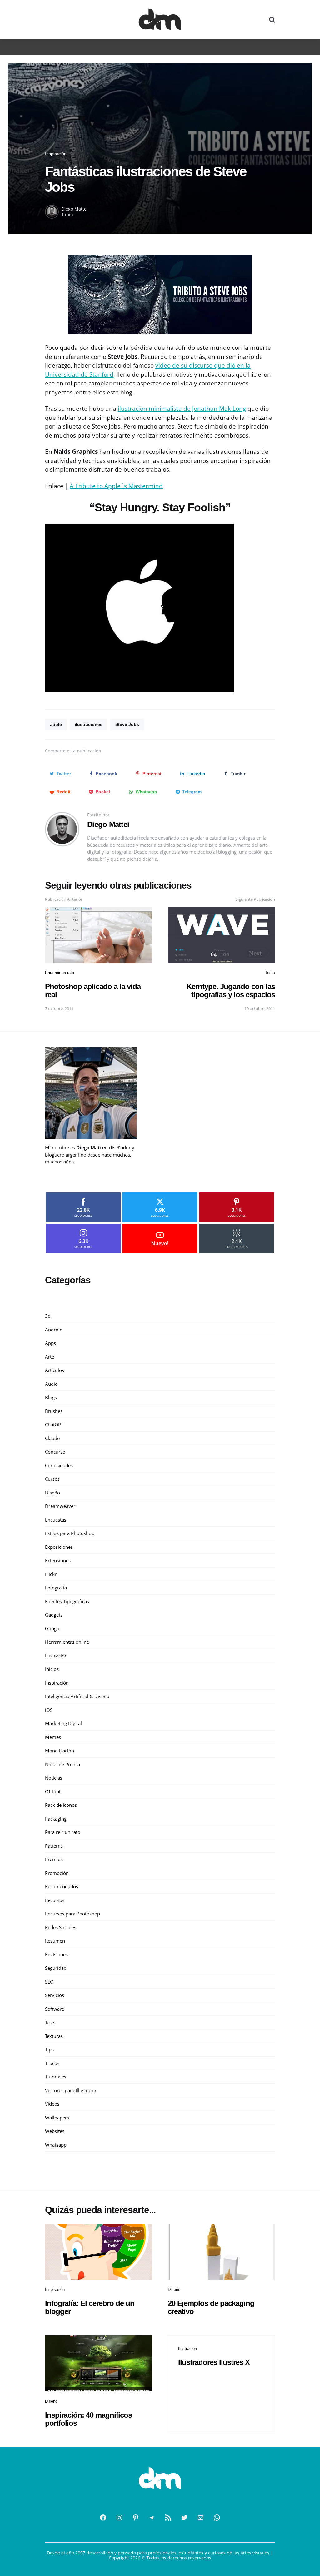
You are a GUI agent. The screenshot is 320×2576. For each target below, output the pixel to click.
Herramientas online (67, 1642)
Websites (55, 2131)
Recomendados (62, 1886)
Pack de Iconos (61, 1805)
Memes (53, 1737)
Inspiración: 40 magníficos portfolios (88, 2419)
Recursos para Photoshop (72, 1914)
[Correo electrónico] (201, 2518)
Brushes (54, 1411)
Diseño (52, 1493)
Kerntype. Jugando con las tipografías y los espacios (231, 991)
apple (56, 724)
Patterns (54, 1846)
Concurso (55, 1452)
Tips (49, 2049)
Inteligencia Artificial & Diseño (77, 1696)
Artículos (55, 1370)
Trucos (52, 2063)
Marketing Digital (63, 1723)
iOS (49, 1710)
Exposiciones (59, 1547)
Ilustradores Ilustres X (214, 2362)
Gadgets (54, 1615)
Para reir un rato (60, 973)
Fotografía (56, 1588)
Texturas (54, 2036)
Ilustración (56, 1656)
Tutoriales (56, 2077)
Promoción (57, 1873)
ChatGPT (54, 1424)
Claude (52, 1438)
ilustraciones (89, 724)
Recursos (55, 1900)
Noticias (54, 1778)
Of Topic (54, 1791)
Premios (54, 1859)
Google (53, 1628)
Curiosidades (59, 1465)
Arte (50, 1357)
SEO (49, 1982)
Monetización (60, 1751)
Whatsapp (56, 2145)
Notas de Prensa (62, 1764)
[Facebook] (103, 2518)
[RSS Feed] (168, 2518)
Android (54, 1330)
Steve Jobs (127, 724)
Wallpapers (57, 2118)
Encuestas (56, 1520)
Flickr (51, 1574)
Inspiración (56, 154)
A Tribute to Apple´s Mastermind (116, 486)
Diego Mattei (75, 209)
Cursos (52, 1479)
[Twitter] (184, 2518)
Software (55, 2009)
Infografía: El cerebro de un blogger (90, 2307)
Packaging (56, 1819)
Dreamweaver (60, 1506)
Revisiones (56, 1954)
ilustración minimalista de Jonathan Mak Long (182, 409)
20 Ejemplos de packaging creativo (211, 2307)
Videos (52, 2104)
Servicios (55, 1995)
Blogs (51, 1397)
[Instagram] (119, 2518)
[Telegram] (152, 2518)
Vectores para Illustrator (71, 2090)
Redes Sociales (61, 1927)
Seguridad (56, 1968)
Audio (51, 1384)
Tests (270, 973)
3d (48, 1316)
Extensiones (58, 1560)
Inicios (52, 1669)
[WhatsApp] (217, 2518)
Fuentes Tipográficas (67, 1601)
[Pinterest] (136, 2518)
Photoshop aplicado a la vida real (93, 991)
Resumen (55, 1941)
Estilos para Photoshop (70, 1533)
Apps (50, 1343)
